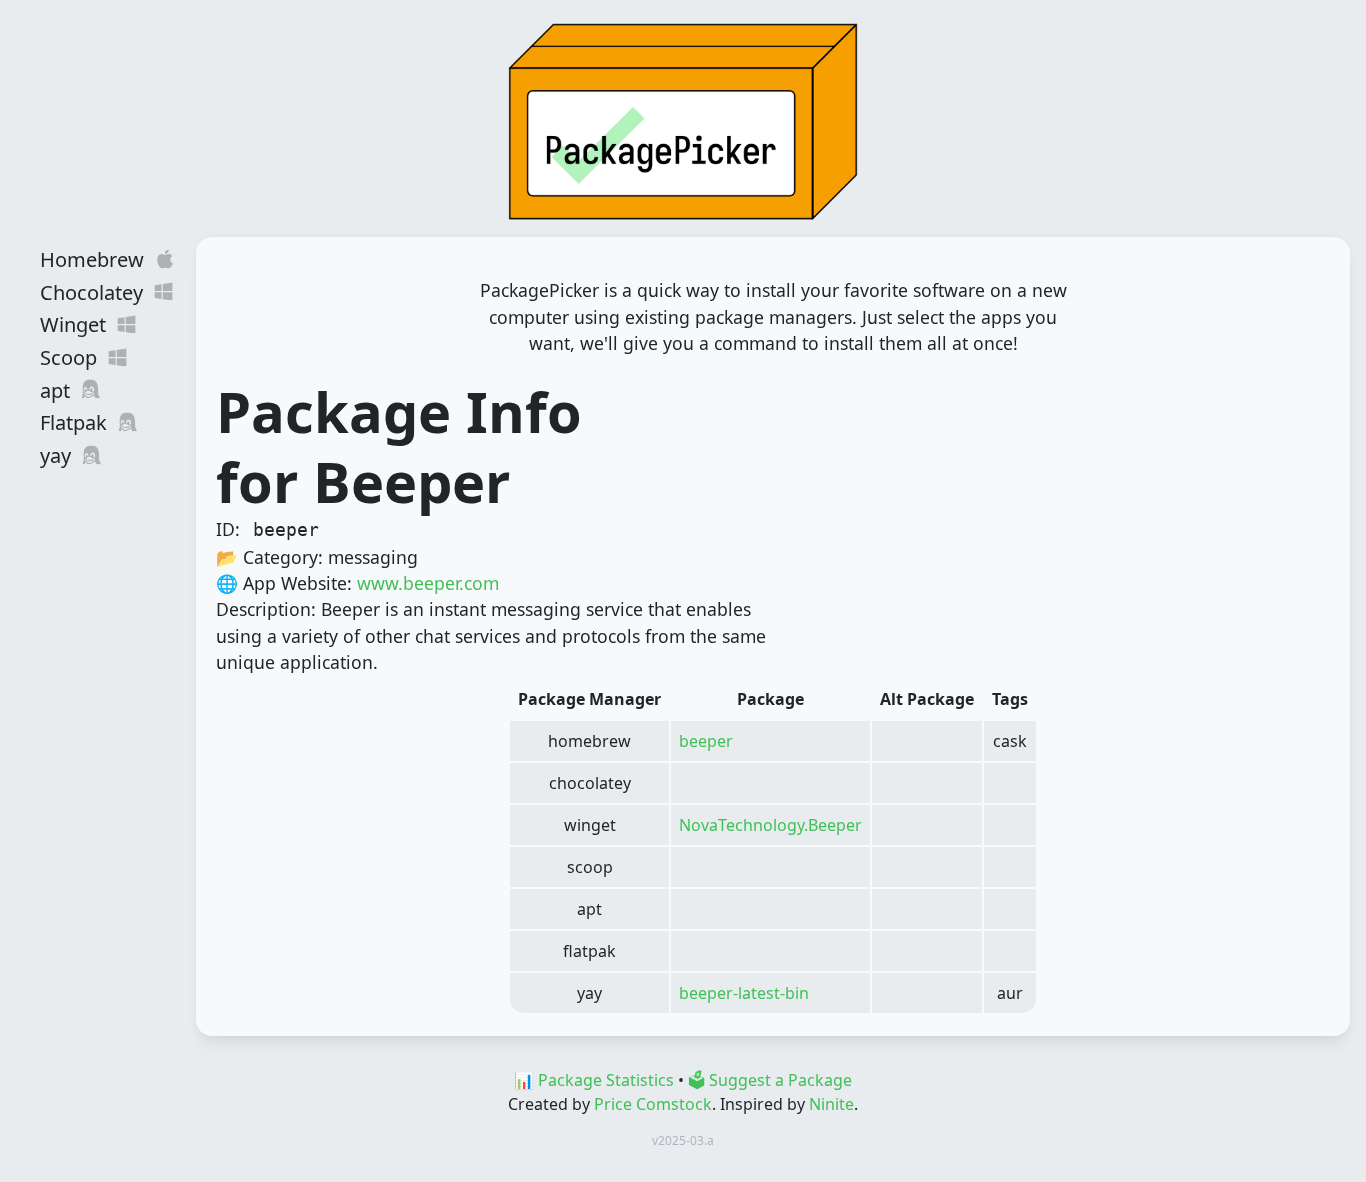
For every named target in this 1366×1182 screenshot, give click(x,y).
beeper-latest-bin (744, 993)
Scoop (68, 357)
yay (55, 455)
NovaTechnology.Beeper (770, 825)
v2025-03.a (683, 1140)
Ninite (831, 1104)
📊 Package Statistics (594, 1080)
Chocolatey (91, 292)
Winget (73, 324)
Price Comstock (653, 1104)
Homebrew (92, 259)
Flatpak (73, 422)
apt (55, 390)
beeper (706, 741)
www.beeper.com (428, 583)
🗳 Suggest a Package (770, 1080)
